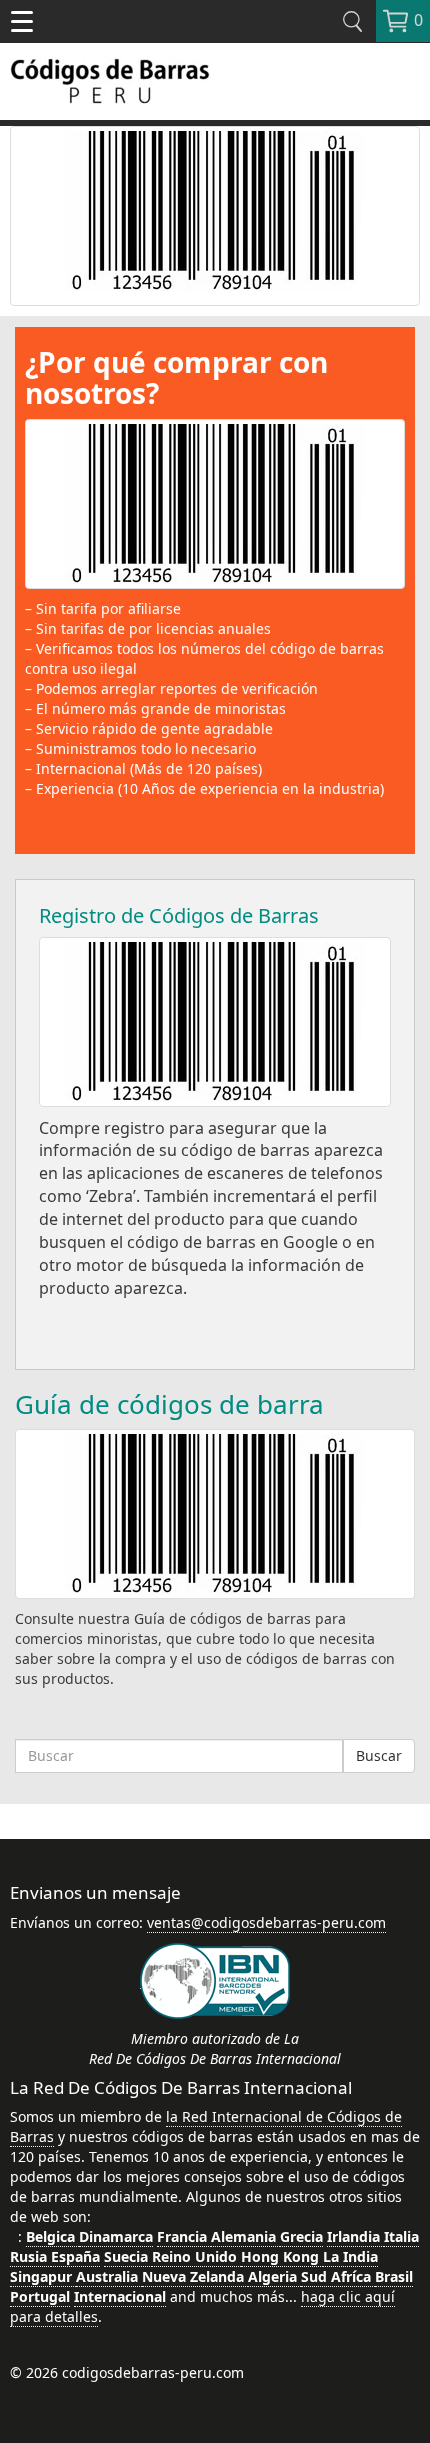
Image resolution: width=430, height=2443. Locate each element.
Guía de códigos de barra (169, 1404)
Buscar (379, 1755)
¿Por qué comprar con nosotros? (176, 377)
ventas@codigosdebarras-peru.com (266, 1922)
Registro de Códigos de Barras (179, 915)
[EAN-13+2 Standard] (215, 216)
